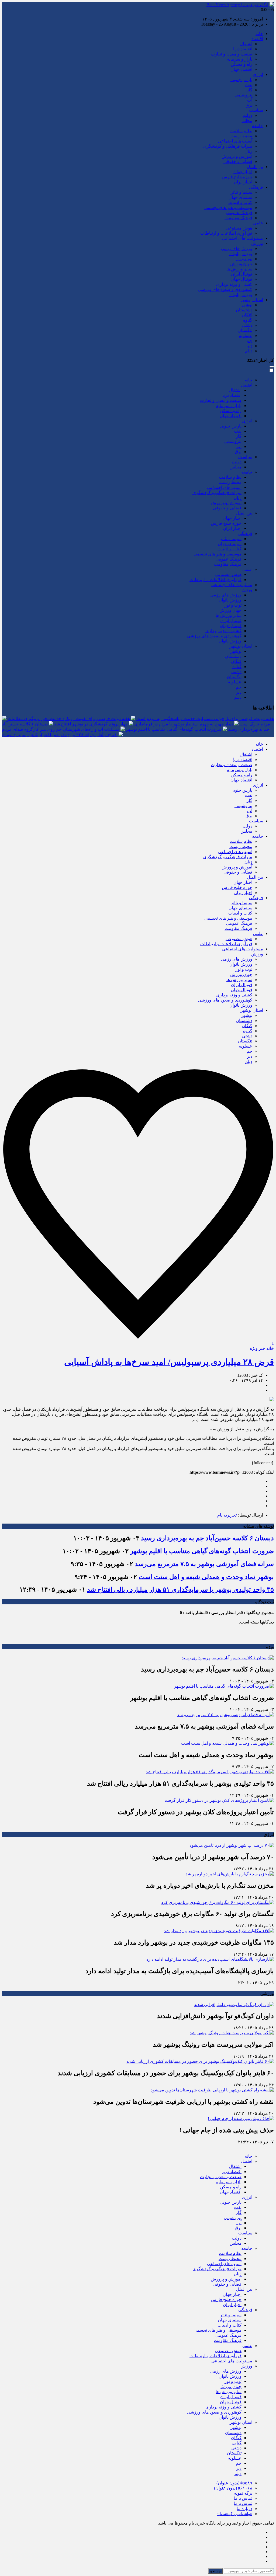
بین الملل (255, 167)
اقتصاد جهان (241, 69)
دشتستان (244, 310)
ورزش (257, 243)
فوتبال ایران (242, 274)
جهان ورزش (241, 264)
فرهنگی (256, 187)
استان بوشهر (252, 300)
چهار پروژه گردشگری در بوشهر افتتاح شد (91, 724)
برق (249, 105)
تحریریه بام (227, 1515)
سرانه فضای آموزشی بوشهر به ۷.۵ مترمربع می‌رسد (204, 1564)
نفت (249, 85)
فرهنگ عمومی (239, 213)
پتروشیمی (243, 95)
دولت (247, 115)
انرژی (258, 74)
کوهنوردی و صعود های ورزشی (225, 289)
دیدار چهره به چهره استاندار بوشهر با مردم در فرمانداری (184, 724)
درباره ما (244, 2509)
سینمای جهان (240, 197)
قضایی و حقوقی (238, 161)
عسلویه (246, 336)
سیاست (256, 110)
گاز (249, 90)
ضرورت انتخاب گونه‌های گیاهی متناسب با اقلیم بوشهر (174, 729)
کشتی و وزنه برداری (234, 284)
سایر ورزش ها (239, 269)
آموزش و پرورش (237, 156)
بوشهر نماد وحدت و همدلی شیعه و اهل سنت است (206, 1577)
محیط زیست (241, 136)
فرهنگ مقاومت (238, 218)
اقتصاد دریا (243, 49)
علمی (258, 223)
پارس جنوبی (241, 80)
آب (250, 100)
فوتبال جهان (241, 279)
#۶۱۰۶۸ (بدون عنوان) (233, 2488)
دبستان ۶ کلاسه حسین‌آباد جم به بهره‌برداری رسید (207, 1538)
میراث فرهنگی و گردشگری (228, 146)
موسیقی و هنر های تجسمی (228, 208)
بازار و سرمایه (240, 59)
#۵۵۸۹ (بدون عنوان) (234, 2483)
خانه (259, 34)
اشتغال (246, 44)
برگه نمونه (243, 2493)
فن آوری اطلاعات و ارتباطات (226, 233)
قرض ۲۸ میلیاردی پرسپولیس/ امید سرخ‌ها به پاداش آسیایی (169, 1362)
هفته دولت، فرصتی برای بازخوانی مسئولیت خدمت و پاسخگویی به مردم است (205, 719)
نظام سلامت (241, 131)
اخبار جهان (243, 172)
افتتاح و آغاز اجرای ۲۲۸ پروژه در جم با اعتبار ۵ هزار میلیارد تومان (60, 735)
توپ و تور (244, 259)
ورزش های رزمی (237, 248)
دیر (250, 346)
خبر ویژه (258, 1348)
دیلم (249, 351)
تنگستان (245, 330)
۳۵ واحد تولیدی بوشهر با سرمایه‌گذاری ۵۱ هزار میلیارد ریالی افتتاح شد (180, 1590)
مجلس (246, 121)
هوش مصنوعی (239, 228)
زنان (248, 151)
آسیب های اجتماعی (235, 141)
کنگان (247, 315)
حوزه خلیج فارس (237, 177)
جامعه (258, 126)
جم (249, 341)
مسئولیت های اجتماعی (243, 238)
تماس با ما (243, 2498)
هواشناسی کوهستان (234, 2514)
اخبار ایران (243, 182)
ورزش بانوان (241, 254)
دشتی (247, 325)
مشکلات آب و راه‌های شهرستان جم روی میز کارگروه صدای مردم (61, 729)
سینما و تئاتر (241, 192)
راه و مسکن (241, 64)
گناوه (248, 320)
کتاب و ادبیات (240, 202)
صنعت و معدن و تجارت (232, 54)
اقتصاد (257, 39)
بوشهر (247, 305)
